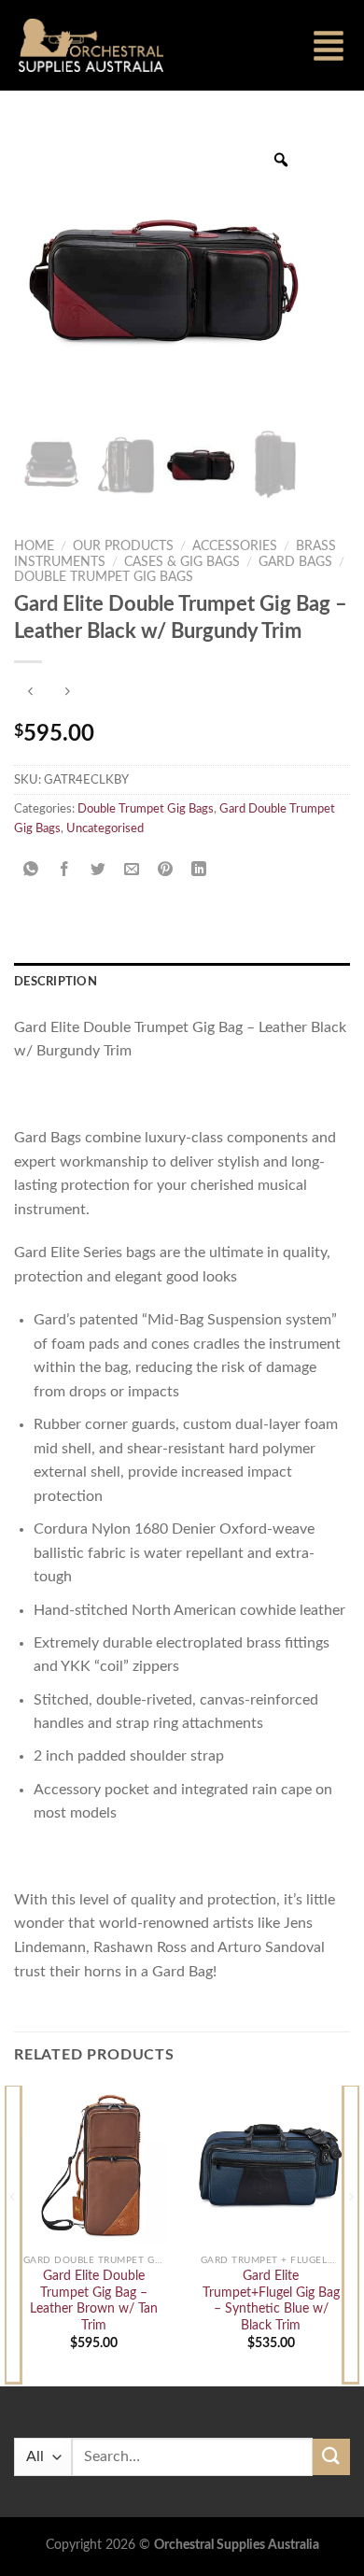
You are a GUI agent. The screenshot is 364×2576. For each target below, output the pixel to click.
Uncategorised (105, 828)
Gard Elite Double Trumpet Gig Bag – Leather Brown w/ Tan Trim (94, 2301)
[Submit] (331, 2457)
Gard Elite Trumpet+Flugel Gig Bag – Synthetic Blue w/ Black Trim (271, 2301)
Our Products (123, 546)
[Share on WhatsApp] (31, 870)
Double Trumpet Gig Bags (104, 577)
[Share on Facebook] (65, 870)
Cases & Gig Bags (182, 562)
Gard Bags (295, 562)
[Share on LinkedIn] (199, 870)
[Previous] (13, 2234)
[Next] (351, 2234)
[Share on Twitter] (98, 870)
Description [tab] (56, 982)
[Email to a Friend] (132, 870)
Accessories (235, 546)
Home (34, 546)
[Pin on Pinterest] (166, 870)
